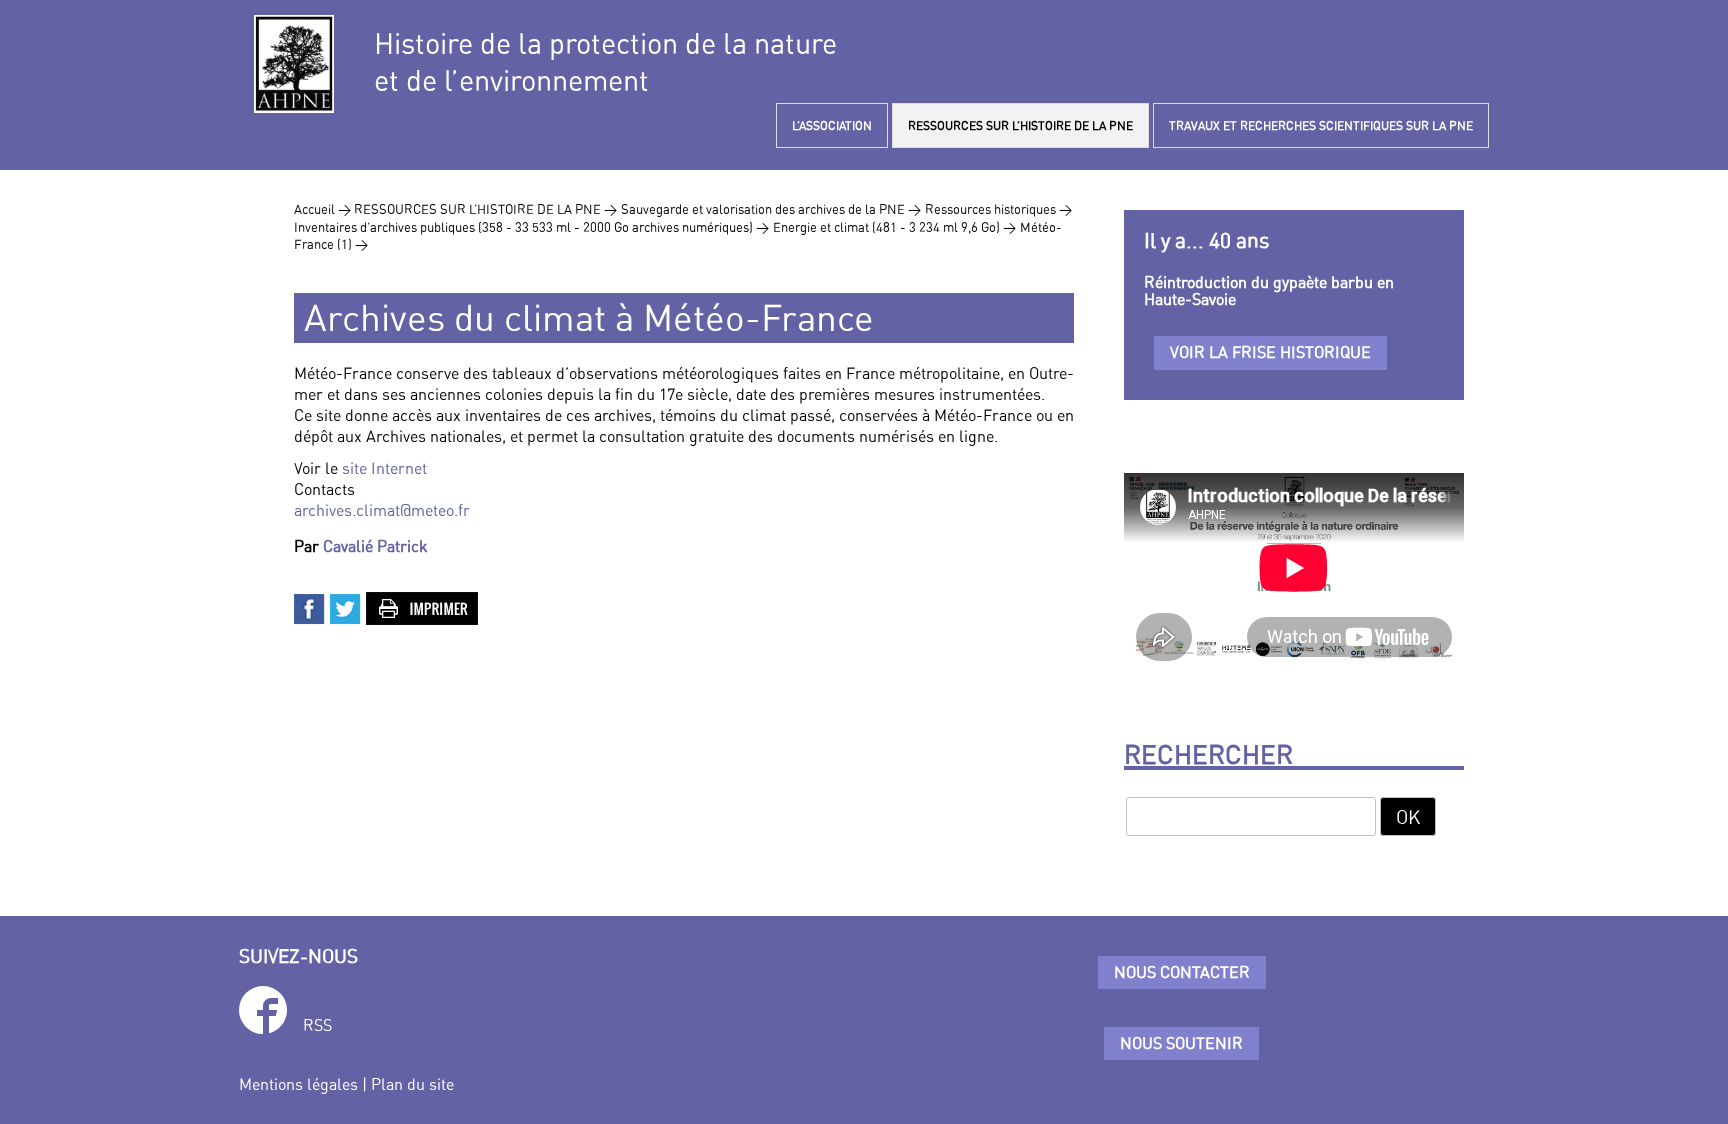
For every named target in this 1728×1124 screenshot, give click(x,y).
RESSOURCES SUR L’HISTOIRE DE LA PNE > (485, 209)
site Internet (384, 468)
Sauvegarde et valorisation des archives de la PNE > (771, 209)
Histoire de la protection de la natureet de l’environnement (605, 62)
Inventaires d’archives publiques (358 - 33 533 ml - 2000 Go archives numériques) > (531, 227)
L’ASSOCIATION (832, 125)
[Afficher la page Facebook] (263, 1013)
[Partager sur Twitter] (346, 607)
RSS (317, 1025)
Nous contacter (1182, 972)
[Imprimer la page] (423, 607)
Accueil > (324, 209)
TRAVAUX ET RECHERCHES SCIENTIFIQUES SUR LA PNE (1321, 125)
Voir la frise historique (1270, 352)
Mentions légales (298, 1084)
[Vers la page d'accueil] (294, 64)
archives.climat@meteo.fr (382, 510)
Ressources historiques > (998, 209)
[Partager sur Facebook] (310, 607)
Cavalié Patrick (375, 546)
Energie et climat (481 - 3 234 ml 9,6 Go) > (894, 227)
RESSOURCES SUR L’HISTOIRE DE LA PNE (1020, 125)
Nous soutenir (1181, 1043)
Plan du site (412, 1084)
